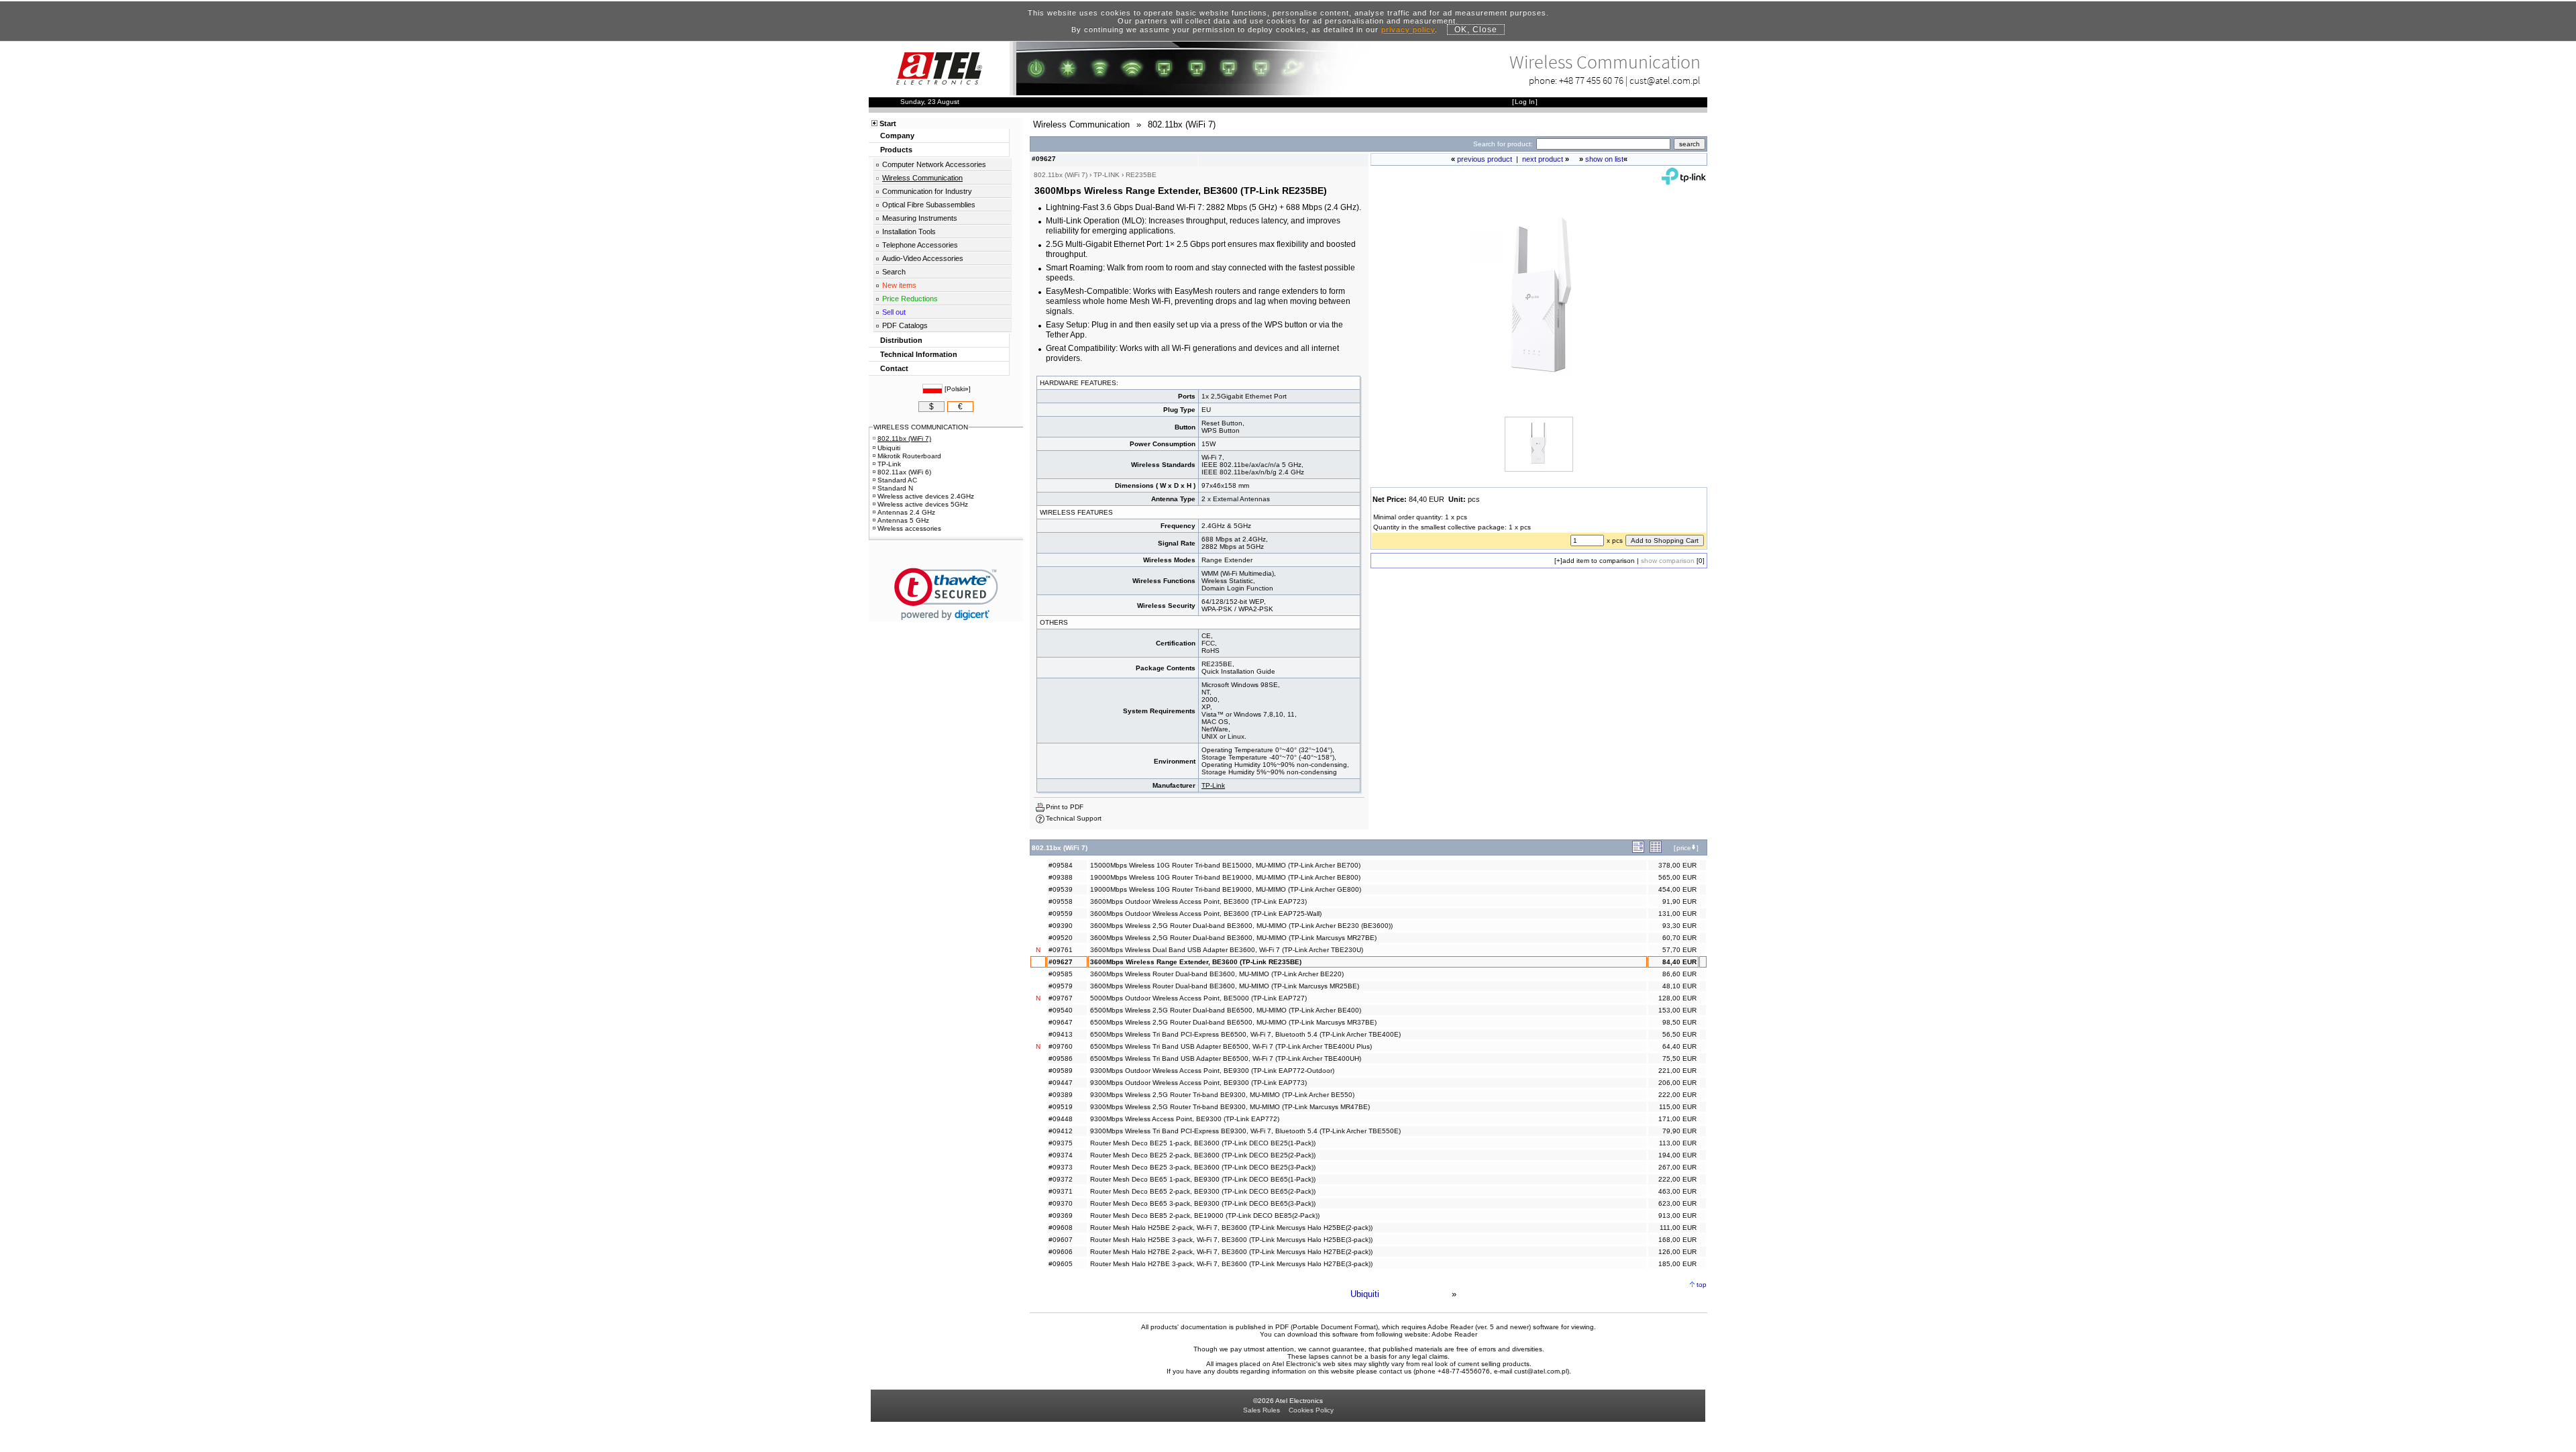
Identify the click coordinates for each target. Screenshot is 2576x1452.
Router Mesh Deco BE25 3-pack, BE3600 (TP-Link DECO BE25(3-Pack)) (1203, 1167)
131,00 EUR (1677, 914)
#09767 (1061, 998)
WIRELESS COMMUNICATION (921, 427)
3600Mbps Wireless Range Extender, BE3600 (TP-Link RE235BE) (1196, 962)
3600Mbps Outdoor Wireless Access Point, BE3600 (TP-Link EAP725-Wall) (1206, 914)
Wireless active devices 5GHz (923, 504)
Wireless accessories (909, 528)
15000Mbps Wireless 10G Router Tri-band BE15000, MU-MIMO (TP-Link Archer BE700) (1225, 865)
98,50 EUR (1679, 1022)
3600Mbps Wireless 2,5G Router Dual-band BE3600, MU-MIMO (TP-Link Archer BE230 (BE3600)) (1241, 926)
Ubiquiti (1365, 1294)
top (1702, 1285)
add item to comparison (1599, 561)
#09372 (1061, 1179)
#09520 (1061, 938)
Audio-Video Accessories (923, 258)
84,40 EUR (1679, 962)
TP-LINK (1107, 175)
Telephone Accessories (920, 245)
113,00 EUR (1678, 1143)
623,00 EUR (1677, 1203)
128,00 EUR (1677, 998)
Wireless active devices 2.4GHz (926, 496)
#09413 (1061, 1034)
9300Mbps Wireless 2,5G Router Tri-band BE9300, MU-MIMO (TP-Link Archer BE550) (1222, 1095)
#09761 (1061, 950)
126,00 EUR (1677, 1252)
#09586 (1061, 1058)
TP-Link (1213, 785)
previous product (1485, 159)
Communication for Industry (927, 191)
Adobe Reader (1454, 1334)
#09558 (1061, 901)
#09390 (1061, 926)
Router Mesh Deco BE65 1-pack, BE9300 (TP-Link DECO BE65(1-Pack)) (1203, 1179)
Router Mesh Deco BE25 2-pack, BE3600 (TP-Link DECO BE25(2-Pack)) (1203, 1155)
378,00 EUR (1677, 865)
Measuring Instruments (920, 218)
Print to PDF (1065, 807)
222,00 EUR (1677, 1095)
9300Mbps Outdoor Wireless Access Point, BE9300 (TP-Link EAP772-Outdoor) (1212, 1071)
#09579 (1061, 986)
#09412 (1061, 1131)
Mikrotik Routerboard (909, 456)
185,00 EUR (1677, 1264)
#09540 (1061, 1010)
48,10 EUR (1679, 986)
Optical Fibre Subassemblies (929, 205)
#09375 (1061, 1143)
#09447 (1061, 1083)
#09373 (1061, 1167)
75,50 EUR (1679, 1058)
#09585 (1061, 974)
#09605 (1061, 1264)
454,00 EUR (1677, 889)
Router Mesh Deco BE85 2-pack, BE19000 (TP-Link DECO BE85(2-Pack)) (1205, 1215)
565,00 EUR (1677, 877)
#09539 (1061, 889)
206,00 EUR (1677, 1083)
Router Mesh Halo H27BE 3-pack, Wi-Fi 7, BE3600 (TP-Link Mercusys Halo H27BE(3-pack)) (1231, 1264)
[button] (946, 594)
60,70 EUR (1679, 938)
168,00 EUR (1677, 1240)
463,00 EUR (1677, 1191)
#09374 (1061, 1155)
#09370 (1061, 1203)
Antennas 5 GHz (903, 520)
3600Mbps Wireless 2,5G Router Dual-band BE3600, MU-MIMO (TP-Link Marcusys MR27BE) (1233, 938)
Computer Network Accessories (934, 164)
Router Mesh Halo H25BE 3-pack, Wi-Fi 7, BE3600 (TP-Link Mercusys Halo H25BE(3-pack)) (1231, 1240)
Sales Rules (1262, 1410)
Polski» (958, 389)
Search (894, 272)
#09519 (1061, 1107)
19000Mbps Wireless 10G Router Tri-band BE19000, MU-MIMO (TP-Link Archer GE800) (1226, 889)
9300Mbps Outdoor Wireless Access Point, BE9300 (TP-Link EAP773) (1198, 1083)
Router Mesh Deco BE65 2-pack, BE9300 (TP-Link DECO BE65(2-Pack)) (1203, 1191)
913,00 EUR (1677, 1215)
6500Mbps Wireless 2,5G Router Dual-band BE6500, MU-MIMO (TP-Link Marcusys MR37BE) (1233, 1022)
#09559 (1061, 914)
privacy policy (1408, 30)
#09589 (1061, 1071)
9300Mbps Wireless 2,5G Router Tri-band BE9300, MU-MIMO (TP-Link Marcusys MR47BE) (1230, 1107)
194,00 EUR (1677, 1155)
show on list (1604, 159)
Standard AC (897, 480)
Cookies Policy (1311, 1410)
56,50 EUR (1679, 1034)
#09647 (1061, 1022)
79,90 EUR (1679, 1131)
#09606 (1061, 1252)
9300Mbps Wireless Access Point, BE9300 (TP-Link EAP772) (1185, 1119)
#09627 (1061, 962)
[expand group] (1638, 850)
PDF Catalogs (905, 325)
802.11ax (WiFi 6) (904, 472)
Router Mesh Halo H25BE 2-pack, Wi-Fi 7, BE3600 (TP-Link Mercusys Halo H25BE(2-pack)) (1231, 1228)
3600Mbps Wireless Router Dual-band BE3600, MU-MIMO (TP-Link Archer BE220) (1217, 974)
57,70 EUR (1679, 950)
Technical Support (1074, 818)
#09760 (1061, 1046)
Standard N (895, 488)
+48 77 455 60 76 (1591, 80)
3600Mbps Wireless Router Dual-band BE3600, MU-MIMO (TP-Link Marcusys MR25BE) (1225, 986)
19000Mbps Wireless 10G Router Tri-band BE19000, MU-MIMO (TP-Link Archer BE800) (1225, 877)
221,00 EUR (1677, 1071)
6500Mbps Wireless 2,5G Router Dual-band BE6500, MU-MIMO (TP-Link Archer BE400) (1226, 1010)
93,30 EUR (1679, 926)
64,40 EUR (1679, 1046)
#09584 (1061, 865)
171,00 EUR (1677, 1119)
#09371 (1061, 1191)
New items (899, 285)
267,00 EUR (1677, 1167)
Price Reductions (910, 299)
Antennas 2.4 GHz (906, 512)
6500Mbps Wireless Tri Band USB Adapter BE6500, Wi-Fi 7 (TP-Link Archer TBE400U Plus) (1231, 1046)
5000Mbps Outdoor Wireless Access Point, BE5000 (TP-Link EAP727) (1198, 998)
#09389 (1061, 1095)
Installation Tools (909, 231)
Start (888, 123)
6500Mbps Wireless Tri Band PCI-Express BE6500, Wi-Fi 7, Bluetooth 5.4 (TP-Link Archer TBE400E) (1245, 1034)
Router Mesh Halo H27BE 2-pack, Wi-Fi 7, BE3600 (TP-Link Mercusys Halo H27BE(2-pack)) (1231, 1252)
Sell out (894, 312)
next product (1543, 159)
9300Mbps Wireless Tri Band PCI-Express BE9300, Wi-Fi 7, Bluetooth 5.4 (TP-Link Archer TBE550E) (1245, 1131)
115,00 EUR (1678, 1107)
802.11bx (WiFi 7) (904, 438)
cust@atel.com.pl (1665, 80)
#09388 (1061, 877)
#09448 (1061, 1119)
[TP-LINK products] (1684, 182)
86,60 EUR (1679, 974)
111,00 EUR (1678, 1228)
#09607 (1061, 1240)
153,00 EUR (1677, 1010)
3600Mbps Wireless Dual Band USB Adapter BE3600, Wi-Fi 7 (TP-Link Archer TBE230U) (1227, 950)
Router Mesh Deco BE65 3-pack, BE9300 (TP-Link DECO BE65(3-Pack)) (1203, 1203)
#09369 (1061, 1215)
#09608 (1061, 1228)
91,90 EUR (1679, 901)
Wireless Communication (922, 178)
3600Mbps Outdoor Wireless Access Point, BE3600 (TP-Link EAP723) (1198, 901)
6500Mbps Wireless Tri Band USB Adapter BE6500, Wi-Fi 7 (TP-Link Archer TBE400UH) (1226, 1058)
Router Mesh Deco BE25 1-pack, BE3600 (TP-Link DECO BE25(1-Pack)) (1203, 1143)
